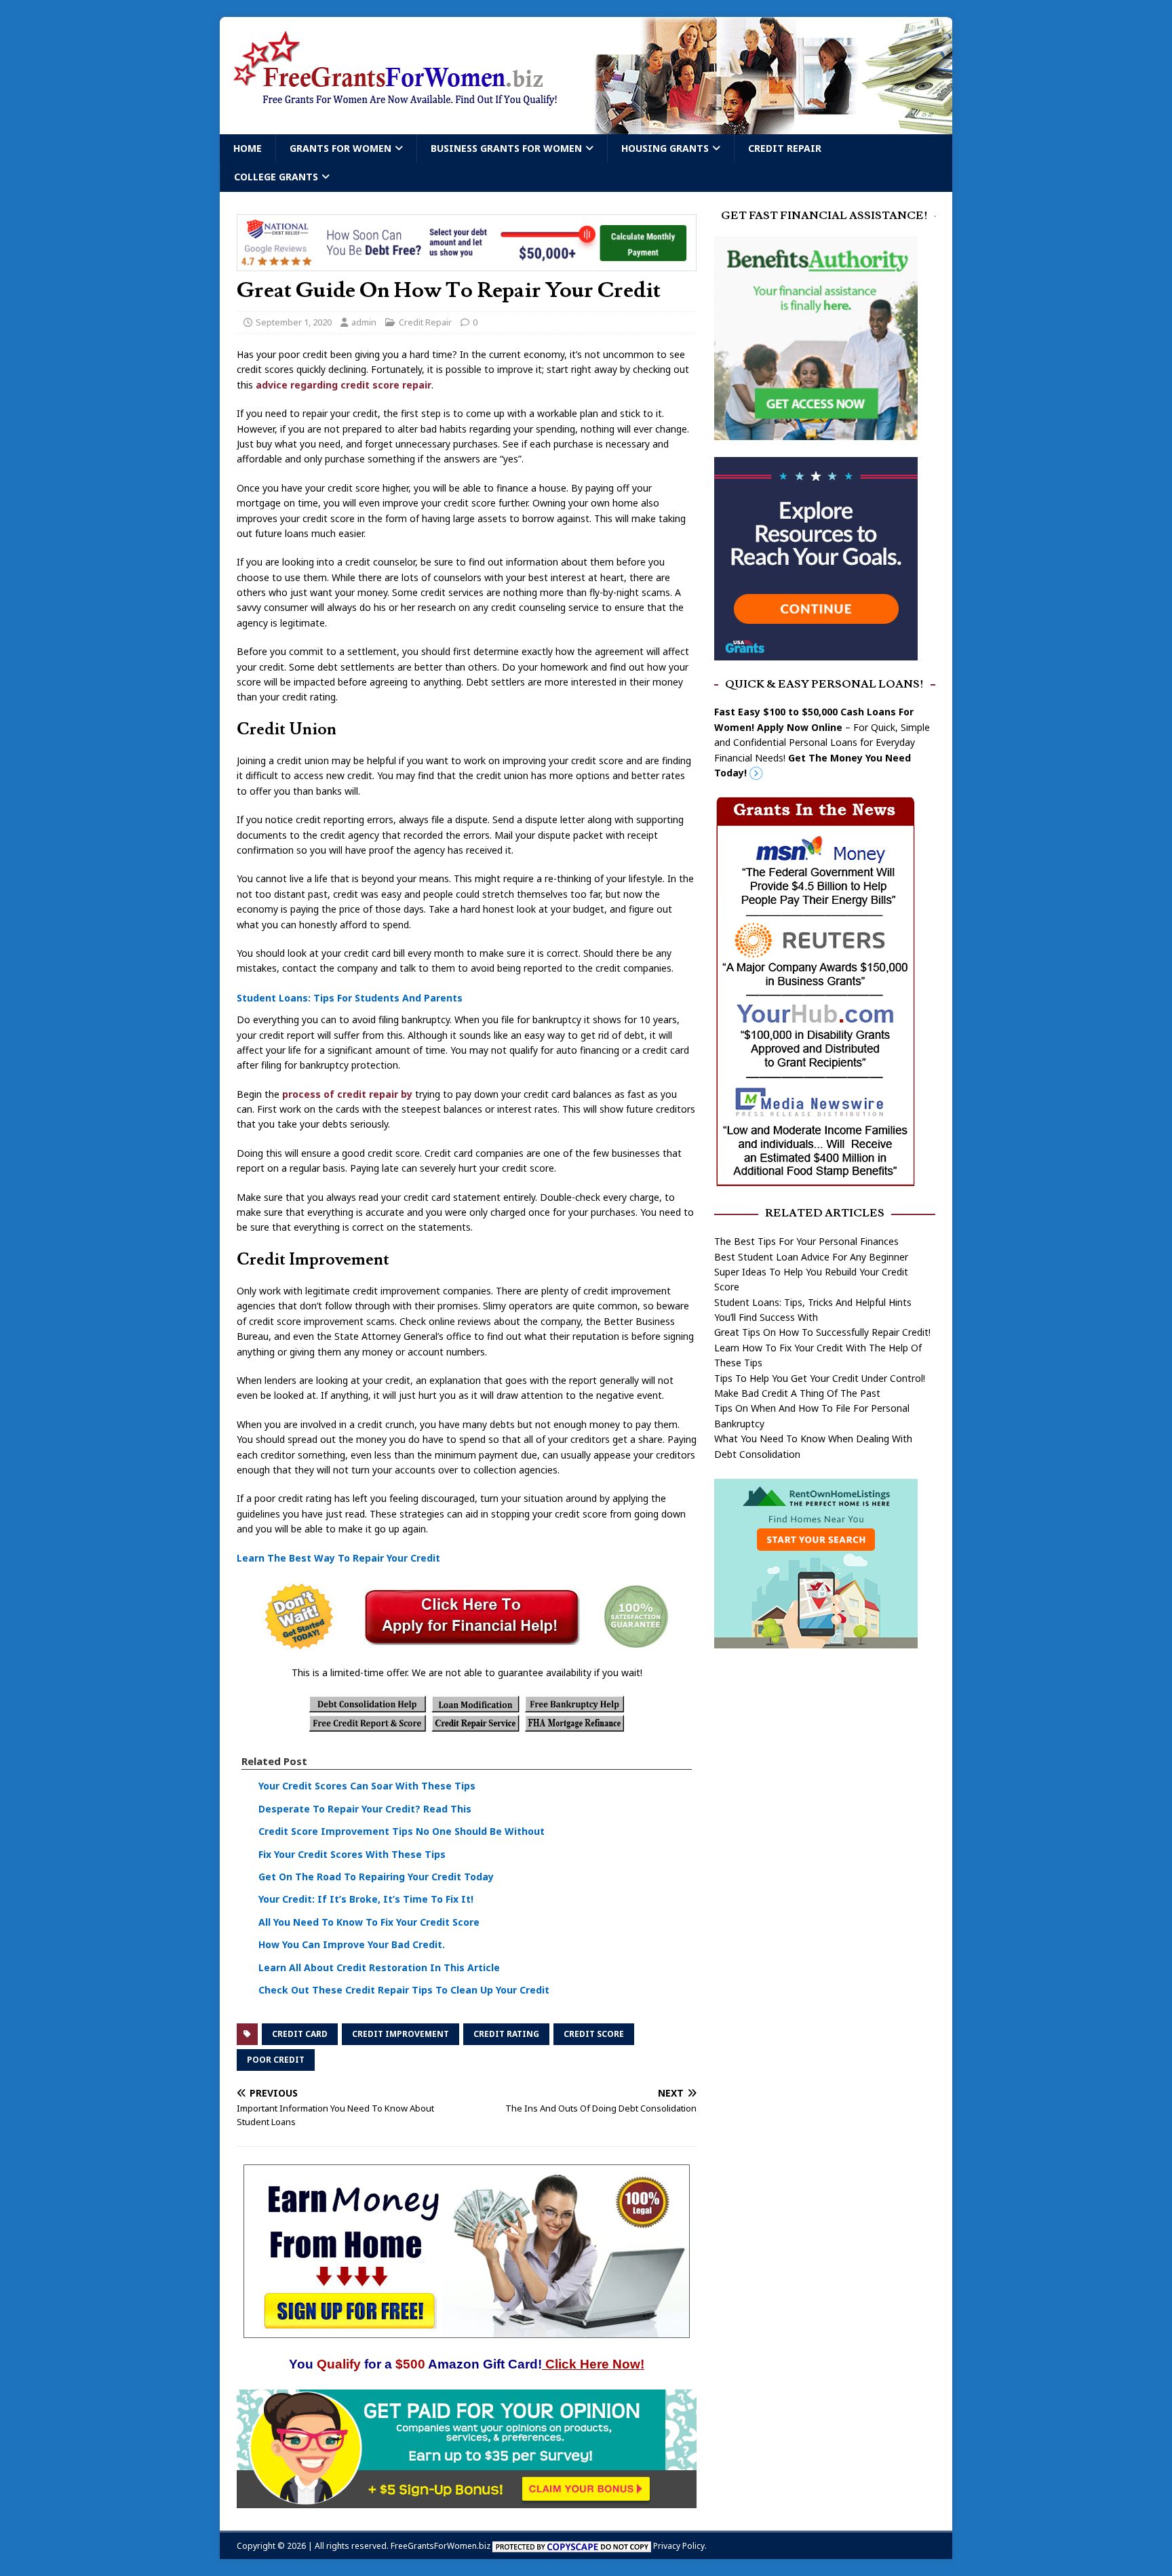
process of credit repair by (347, 1094)
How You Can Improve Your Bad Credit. (352, 1944)
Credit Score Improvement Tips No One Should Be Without (402, 1831)
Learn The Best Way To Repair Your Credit (338, 1559)
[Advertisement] (825, 1765)
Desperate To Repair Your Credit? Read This (365, 1809)
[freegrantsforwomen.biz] (586, 126)
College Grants (276, 177)
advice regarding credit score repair (342, 385)
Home (248, 148)
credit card (300, 2034)
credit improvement (401, 2034)
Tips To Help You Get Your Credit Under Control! (820, 1378)
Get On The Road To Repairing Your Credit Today (376, 1877)
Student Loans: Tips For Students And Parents (350, 998)
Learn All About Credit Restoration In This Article (379, 1967)
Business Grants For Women (506, 148)
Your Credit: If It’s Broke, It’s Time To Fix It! (366, 1900)
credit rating (506, 2034)
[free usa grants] (816, 652)
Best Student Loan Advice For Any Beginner (811, 1257)
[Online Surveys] (467, 2500)
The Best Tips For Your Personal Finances (806, 1241)
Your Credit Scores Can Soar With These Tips (367, 1786)
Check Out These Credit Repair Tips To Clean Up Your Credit (404, 1990)
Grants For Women (340, 148)
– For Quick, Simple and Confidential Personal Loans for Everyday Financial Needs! (822, 742)
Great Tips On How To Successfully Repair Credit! (822, 1332)
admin (364, 322)
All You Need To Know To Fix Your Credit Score (369, 1922)
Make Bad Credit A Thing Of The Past (797, 1393)
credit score (594, 2034)
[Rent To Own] (816, 1641)
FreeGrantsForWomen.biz (441, 2546)
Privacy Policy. (680, 2546)
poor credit (276, 2060)
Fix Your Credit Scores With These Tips (352, 1854)
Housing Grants (665, 148)
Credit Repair (785, 148)
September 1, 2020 (294, 322)
